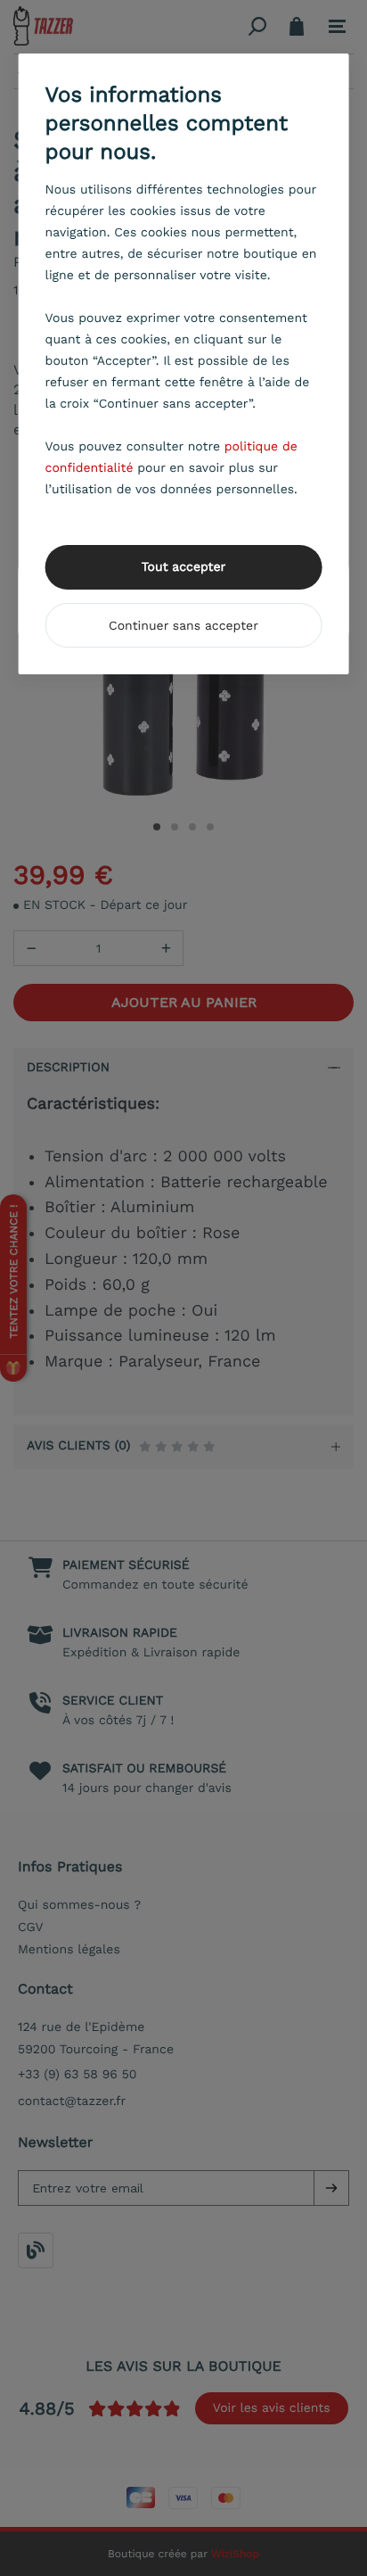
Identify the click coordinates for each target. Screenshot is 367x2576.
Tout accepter (184, 567)
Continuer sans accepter (183, 626)
